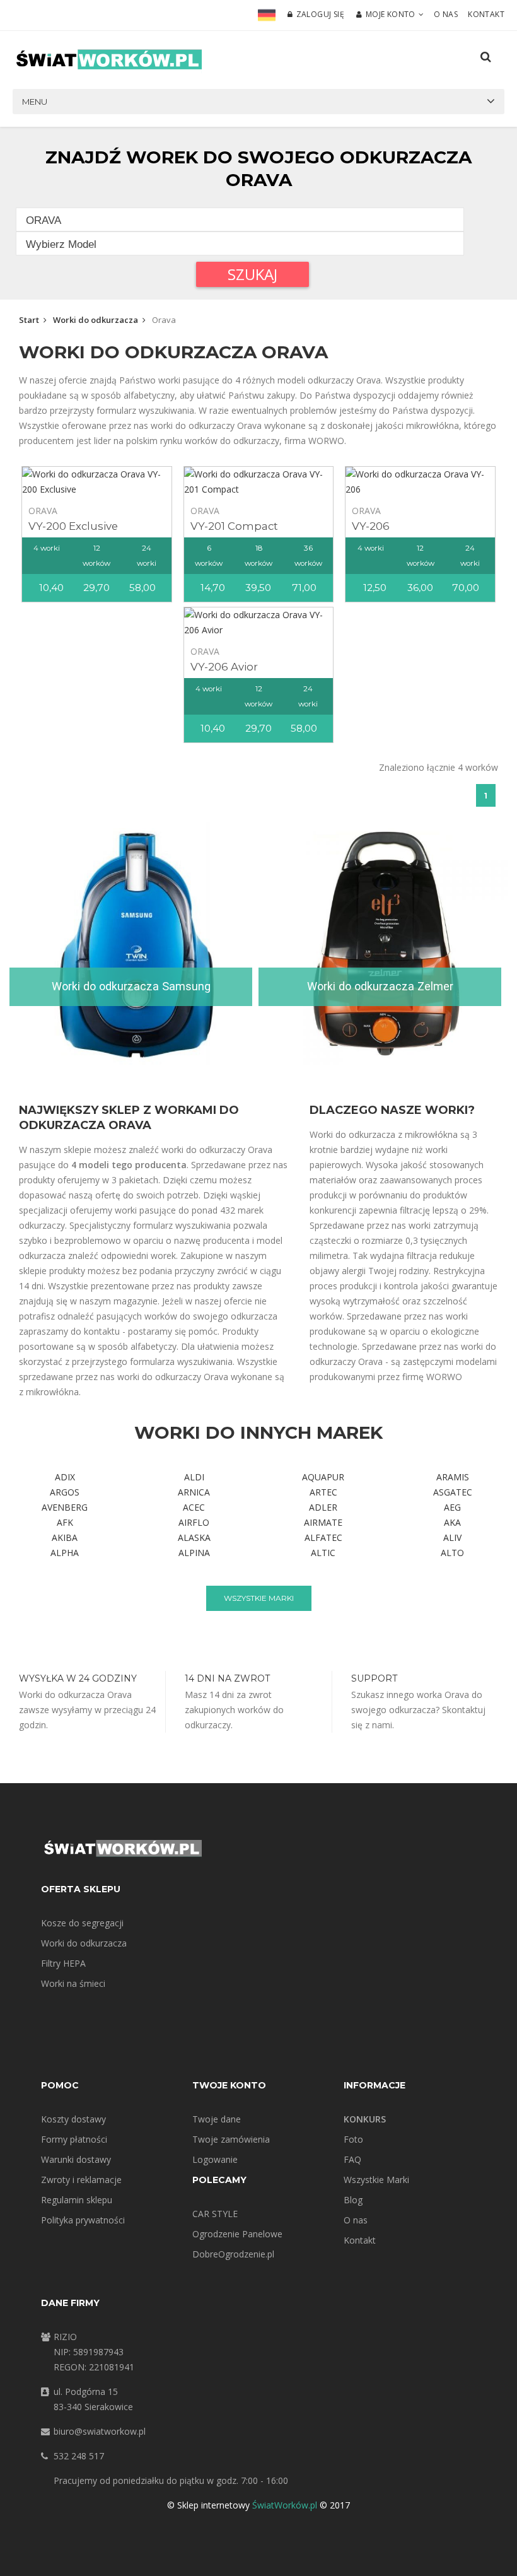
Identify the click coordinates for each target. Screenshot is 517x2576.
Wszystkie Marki (376, 2180)
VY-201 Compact (234, 526)
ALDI (194, 1477)
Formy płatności (74, 2139)
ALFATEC (323, 1537)
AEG (452, 1507)
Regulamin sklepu (77, 2200)
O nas (446, 14)
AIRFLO (194, 1522)
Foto (353, 2139)
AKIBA (65, 1537)
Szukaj (253, 274)
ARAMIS (453, 1477)
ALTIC (323, 1553)
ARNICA (194, 1492)
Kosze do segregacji (82, 1923)
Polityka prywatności (83, 2220)
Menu (35, 102)
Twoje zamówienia (231, 2139)
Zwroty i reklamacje (81, 2180)
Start (29, 320)
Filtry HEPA (63, 1963)
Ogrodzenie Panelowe (237, 2234)
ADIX (65, 1477)
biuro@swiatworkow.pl (100, 2431)
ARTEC (323, 1492)
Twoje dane (217, 2119)
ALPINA (194, 1553)
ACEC (194, 1507)
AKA (452, 1522)
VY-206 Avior (224, 667)
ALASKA (194, 1537)
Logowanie (215, 2159)
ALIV (452, 1537)
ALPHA (65, 1553)
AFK (65, 1522)
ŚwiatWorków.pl (285, 2505)
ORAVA (43, 511)
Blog (353, 2200)
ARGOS (65, 1492)
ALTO (452, 1553)
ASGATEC (453, 1492)
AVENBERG (65, 1507)
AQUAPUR (323, 1477)
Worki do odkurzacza (96, 320)
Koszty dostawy (73, 2119)
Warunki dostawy (76, 2159)
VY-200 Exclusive (73, 526)
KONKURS (365, 2119)
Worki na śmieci (73, 1983)
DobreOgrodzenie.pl (233, 2254)
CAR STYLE (215, 2214)
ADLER (323, 1507)
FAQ (352, 2159)
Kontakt (486, 14)
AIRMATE (323, 1522)
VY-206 (371, 526)
